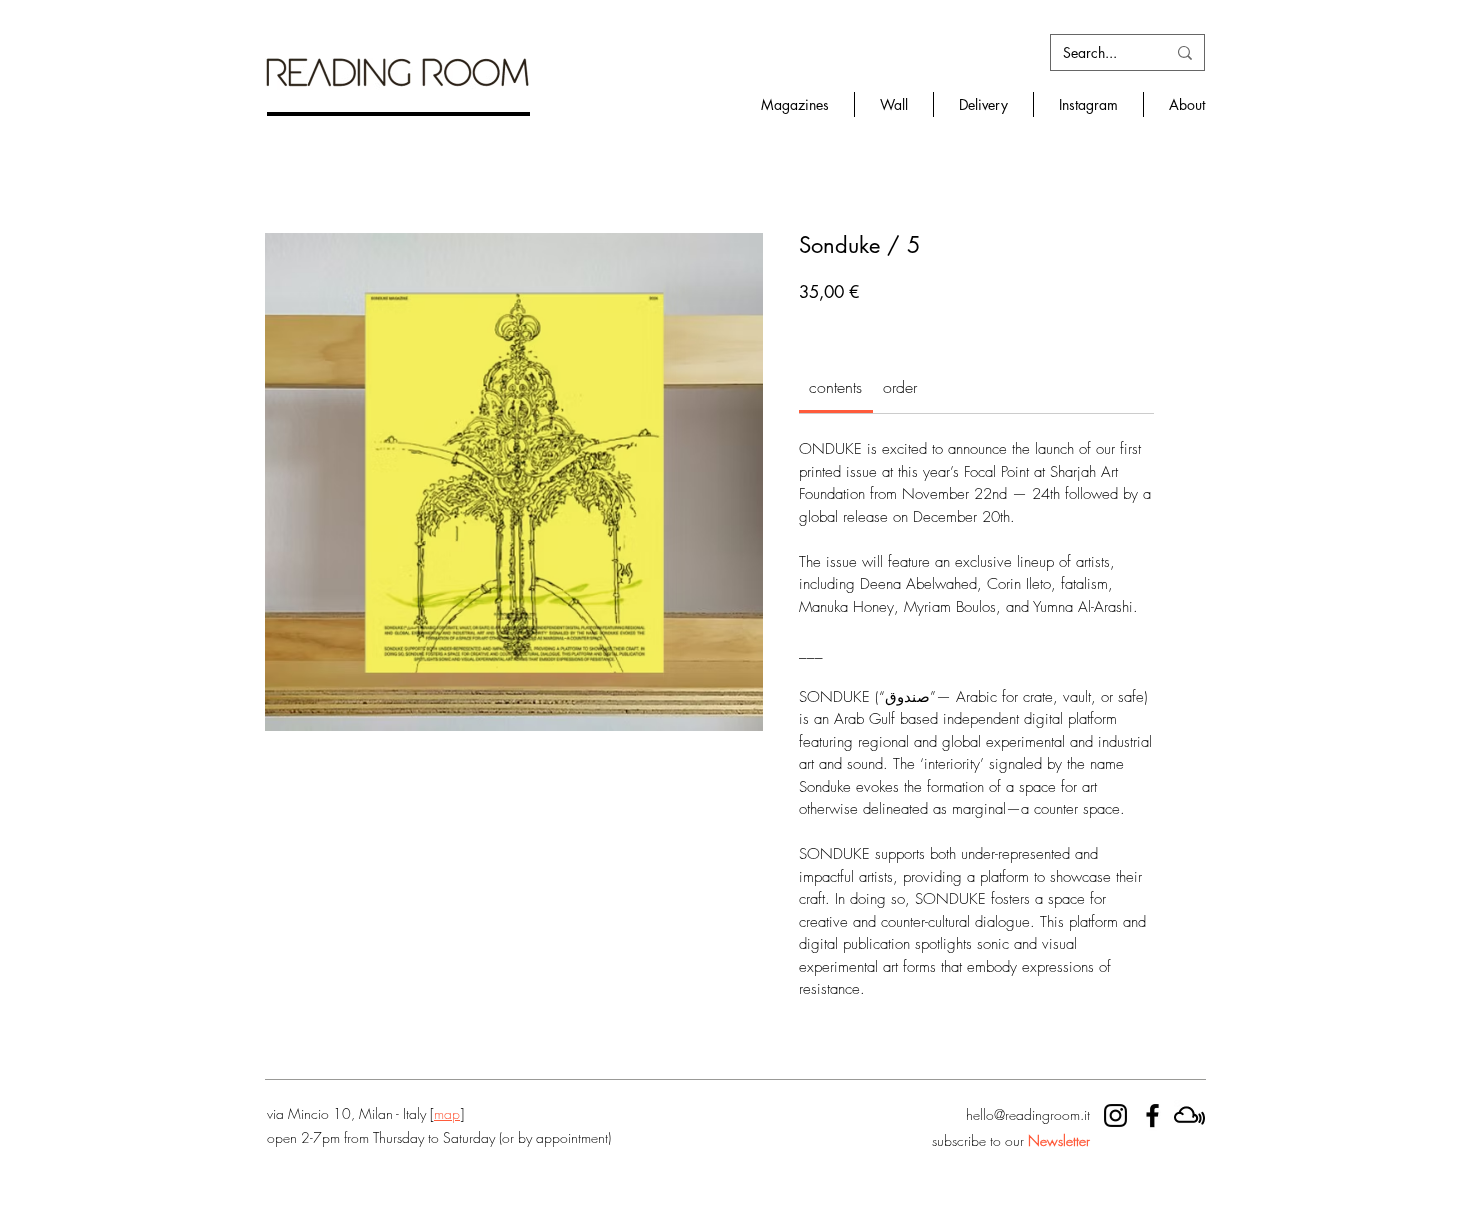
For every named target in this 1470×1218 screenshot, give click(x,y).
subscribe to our (1011, 1140)
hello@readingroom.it (1028, 1114)
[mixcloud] (1189, 1115)
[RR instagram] (1115, 1115)
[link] (835, 387)
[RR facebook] (1152, 1115)
